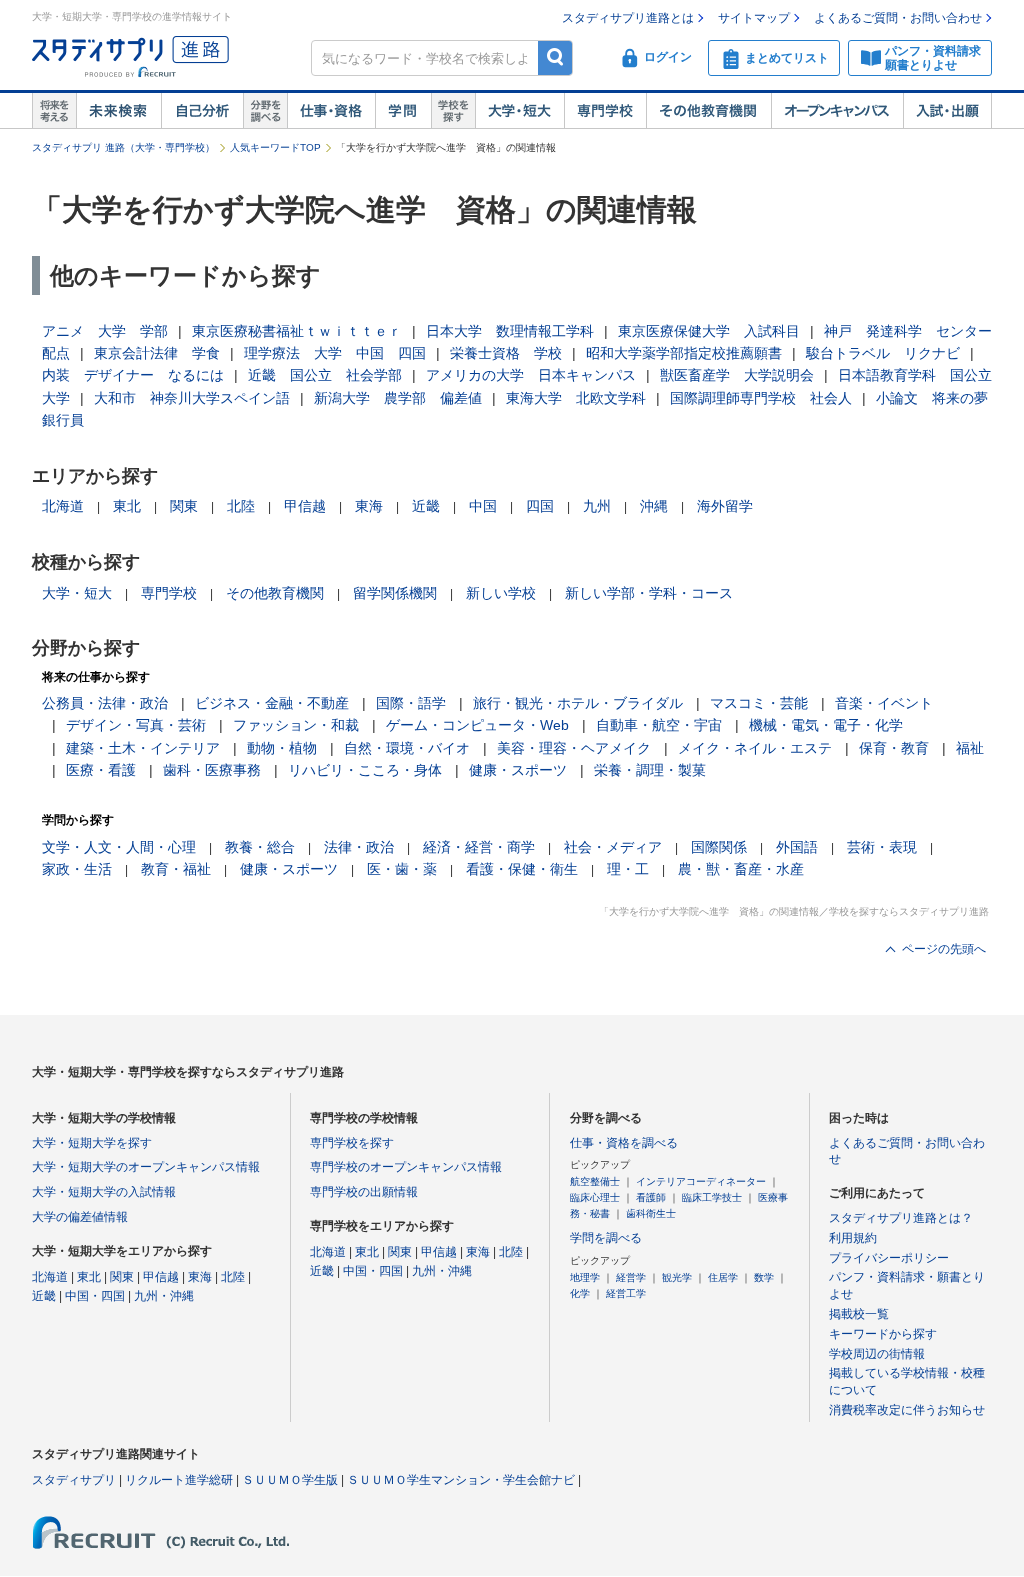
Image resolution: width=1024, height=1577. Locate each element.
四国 (540, 506)
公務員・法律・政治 (105, 703)
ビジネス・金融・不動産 (272, 703)
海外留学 (725, 506)
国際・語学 (411, 703)
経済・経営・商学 (479, 847)
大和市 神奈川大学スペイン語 (192, 398)
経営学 (631, 1277)
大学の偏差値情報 (80, 1217)
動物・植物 (282, 748)
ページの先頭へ (944, 949)
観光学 (677, 1277)
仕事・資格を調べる (624, 1143)
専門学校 (605, 111)
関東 (184, 506)
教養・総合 (260, 847)
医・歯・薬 (402, 869)
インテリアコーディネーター (701, 1181)
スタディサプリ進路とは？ (901, 1218)
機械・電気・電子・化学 (826, 725)
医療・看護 (101, 770)
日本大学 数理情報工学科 (510, 331)
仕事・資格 (331, 111)
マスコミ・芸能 (759, 703)
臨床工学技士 (712, 1197)
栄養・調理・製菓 (650, 770)
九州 (597, 506)
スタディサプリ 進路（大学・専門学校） (123, 147)
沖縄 (654, 506)
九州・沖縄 (164, 1296)
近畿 (426, 506)
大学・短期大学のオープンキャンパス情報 (146, 1167)
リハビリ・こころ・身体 (365, 770)
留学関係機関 (395, 593)
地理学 (585, 1277)
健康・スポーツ (518, 770)
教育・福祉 (176, 869)
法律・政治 (359, 847)
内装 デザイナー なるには (133, 375)
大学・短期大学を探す (92, 1143)
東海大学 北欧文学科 (576, 398)
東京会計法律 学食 (157, 353)
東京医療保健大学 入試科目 (709, 331)
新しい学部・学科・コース (649, 593)
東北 (127, 506)
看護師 (651, 1197)
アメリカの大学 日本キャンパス (531, 375)
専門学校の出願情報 (364, 1192)
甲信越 (305, 506)
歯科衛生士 (651, 1213)
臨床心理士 (595, 1197)
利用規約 (853, 1238)
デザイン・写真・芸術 (136, 725)
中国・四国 (95, 1296)
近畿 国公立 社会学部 (325, 375)
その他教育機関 (708, 111)
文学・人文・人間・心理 (119, 847)
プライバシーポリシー (889, 1258)
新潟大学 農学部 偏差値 (398, 398)
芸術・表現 (882, 847)
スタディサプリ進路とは (628, 18)
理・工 (628, 869)
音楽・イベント (884, 703)
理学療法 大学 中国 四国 (335, 353)
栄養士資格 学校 (506, 353)
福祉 (970, 748)
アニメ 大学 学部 (105, 331)
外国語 (797, 847)
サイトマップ (754, 18)
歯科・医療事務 (212, 770)
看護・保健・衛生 (522, 869)
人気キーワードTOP (275, 147)
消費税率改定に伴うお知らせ (907, 1410)
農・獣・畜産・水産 (741, 869)
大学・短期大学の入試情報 (104, 1192)
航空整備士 (595, 1181)
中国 (483, 506)
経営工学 (626, 1293)
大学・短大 (519, 111)
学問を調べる (606, 1238)
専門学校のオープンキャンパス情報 (406, 1167)
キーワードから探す (883, 1334)
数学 (764, 1277)
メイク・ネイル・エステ (755, 748)
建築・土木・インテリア (143, 748)
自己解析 (202, 111)
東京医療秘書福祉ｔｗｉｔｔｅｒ (297, 331)
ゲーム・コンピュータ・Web (477, 725)
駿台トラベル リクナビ (883, 353)
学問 (403, 111)
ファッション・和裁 (296, 725)
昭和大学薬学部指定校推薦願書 (684, 353)
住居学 (723, 1277)
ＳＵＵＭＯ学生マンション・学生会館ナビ (461, 1480)
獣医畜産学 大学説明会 (737, 375)
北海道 (63, 506)
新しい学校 (501, 593)
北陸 (241, 506)
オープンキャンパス (837, 111)
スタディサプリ (74, 1480)
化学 (580, 1293)
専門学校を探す (352, 1143)
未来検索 (118, 111)
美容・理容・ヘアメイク (574, 748)
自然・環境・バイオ (407, 748)
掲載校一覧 (859, 1314)
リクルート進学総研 (179, 1480)
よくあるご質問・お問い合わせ (898, 18)
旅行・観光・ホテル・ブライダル (578, 703)
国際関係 (719, 847)
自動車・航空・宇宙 (659, 725)
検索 (555, 57)
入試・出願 (947, 111)
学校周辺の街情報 (877, 1354)
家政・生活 (77, 869)
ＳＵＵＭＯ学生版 (290, 1480)
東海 (369, 506)
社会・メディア (613, 847)
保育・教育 (894, 748)
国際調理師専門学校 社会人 (761, 398)
